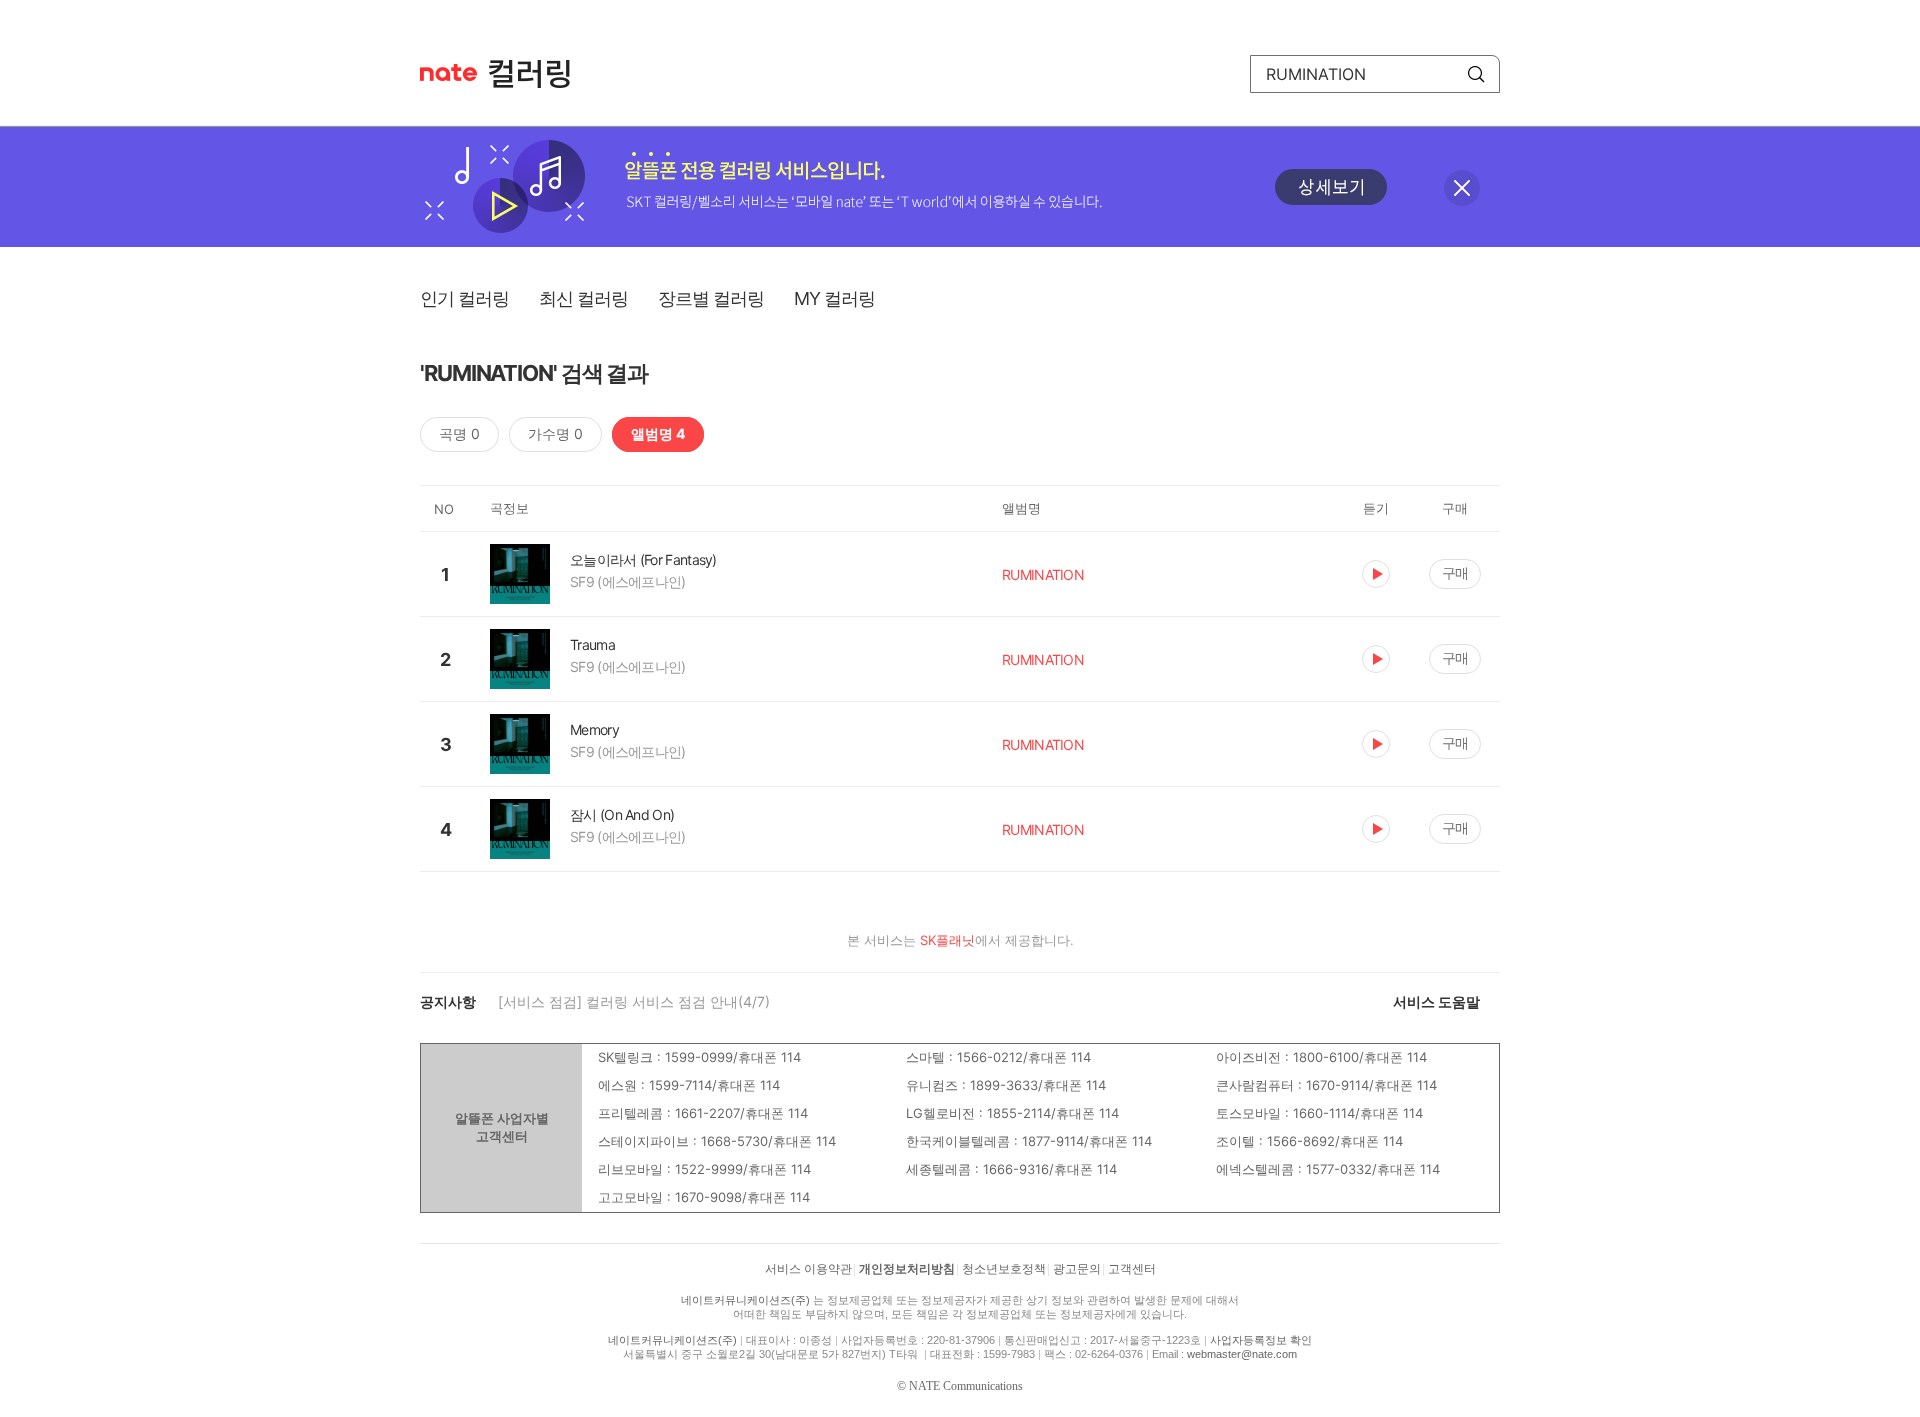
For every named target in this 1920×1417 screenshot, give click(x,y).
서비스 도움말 (1436, 1001)
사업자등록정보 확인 (1261, 1340)
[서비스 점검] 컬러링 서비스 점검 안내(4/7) (634, 1001)
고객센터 (1132, 1269)
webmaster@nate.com (1242, 1354)
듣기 (1376, 574)
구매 (1455, 572)
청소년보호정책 (1004, 1269)
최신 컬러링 (583, 298)
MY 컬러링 (834, 298)
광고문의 (1077, 1269)
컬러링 (539, 74)
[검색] (1476, 74)
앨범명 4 (658, 433)
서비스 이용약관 (808, 1269)
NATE (448, 72)
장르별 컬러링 (711, 298)
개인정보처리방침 (907, 1269)
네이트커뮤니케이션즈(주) (745, 1300)
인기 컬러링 (464, 298)
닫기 (1462, 188)
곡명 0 (459, 433)
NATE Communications (966, 1386)
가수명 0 (555, 433)
